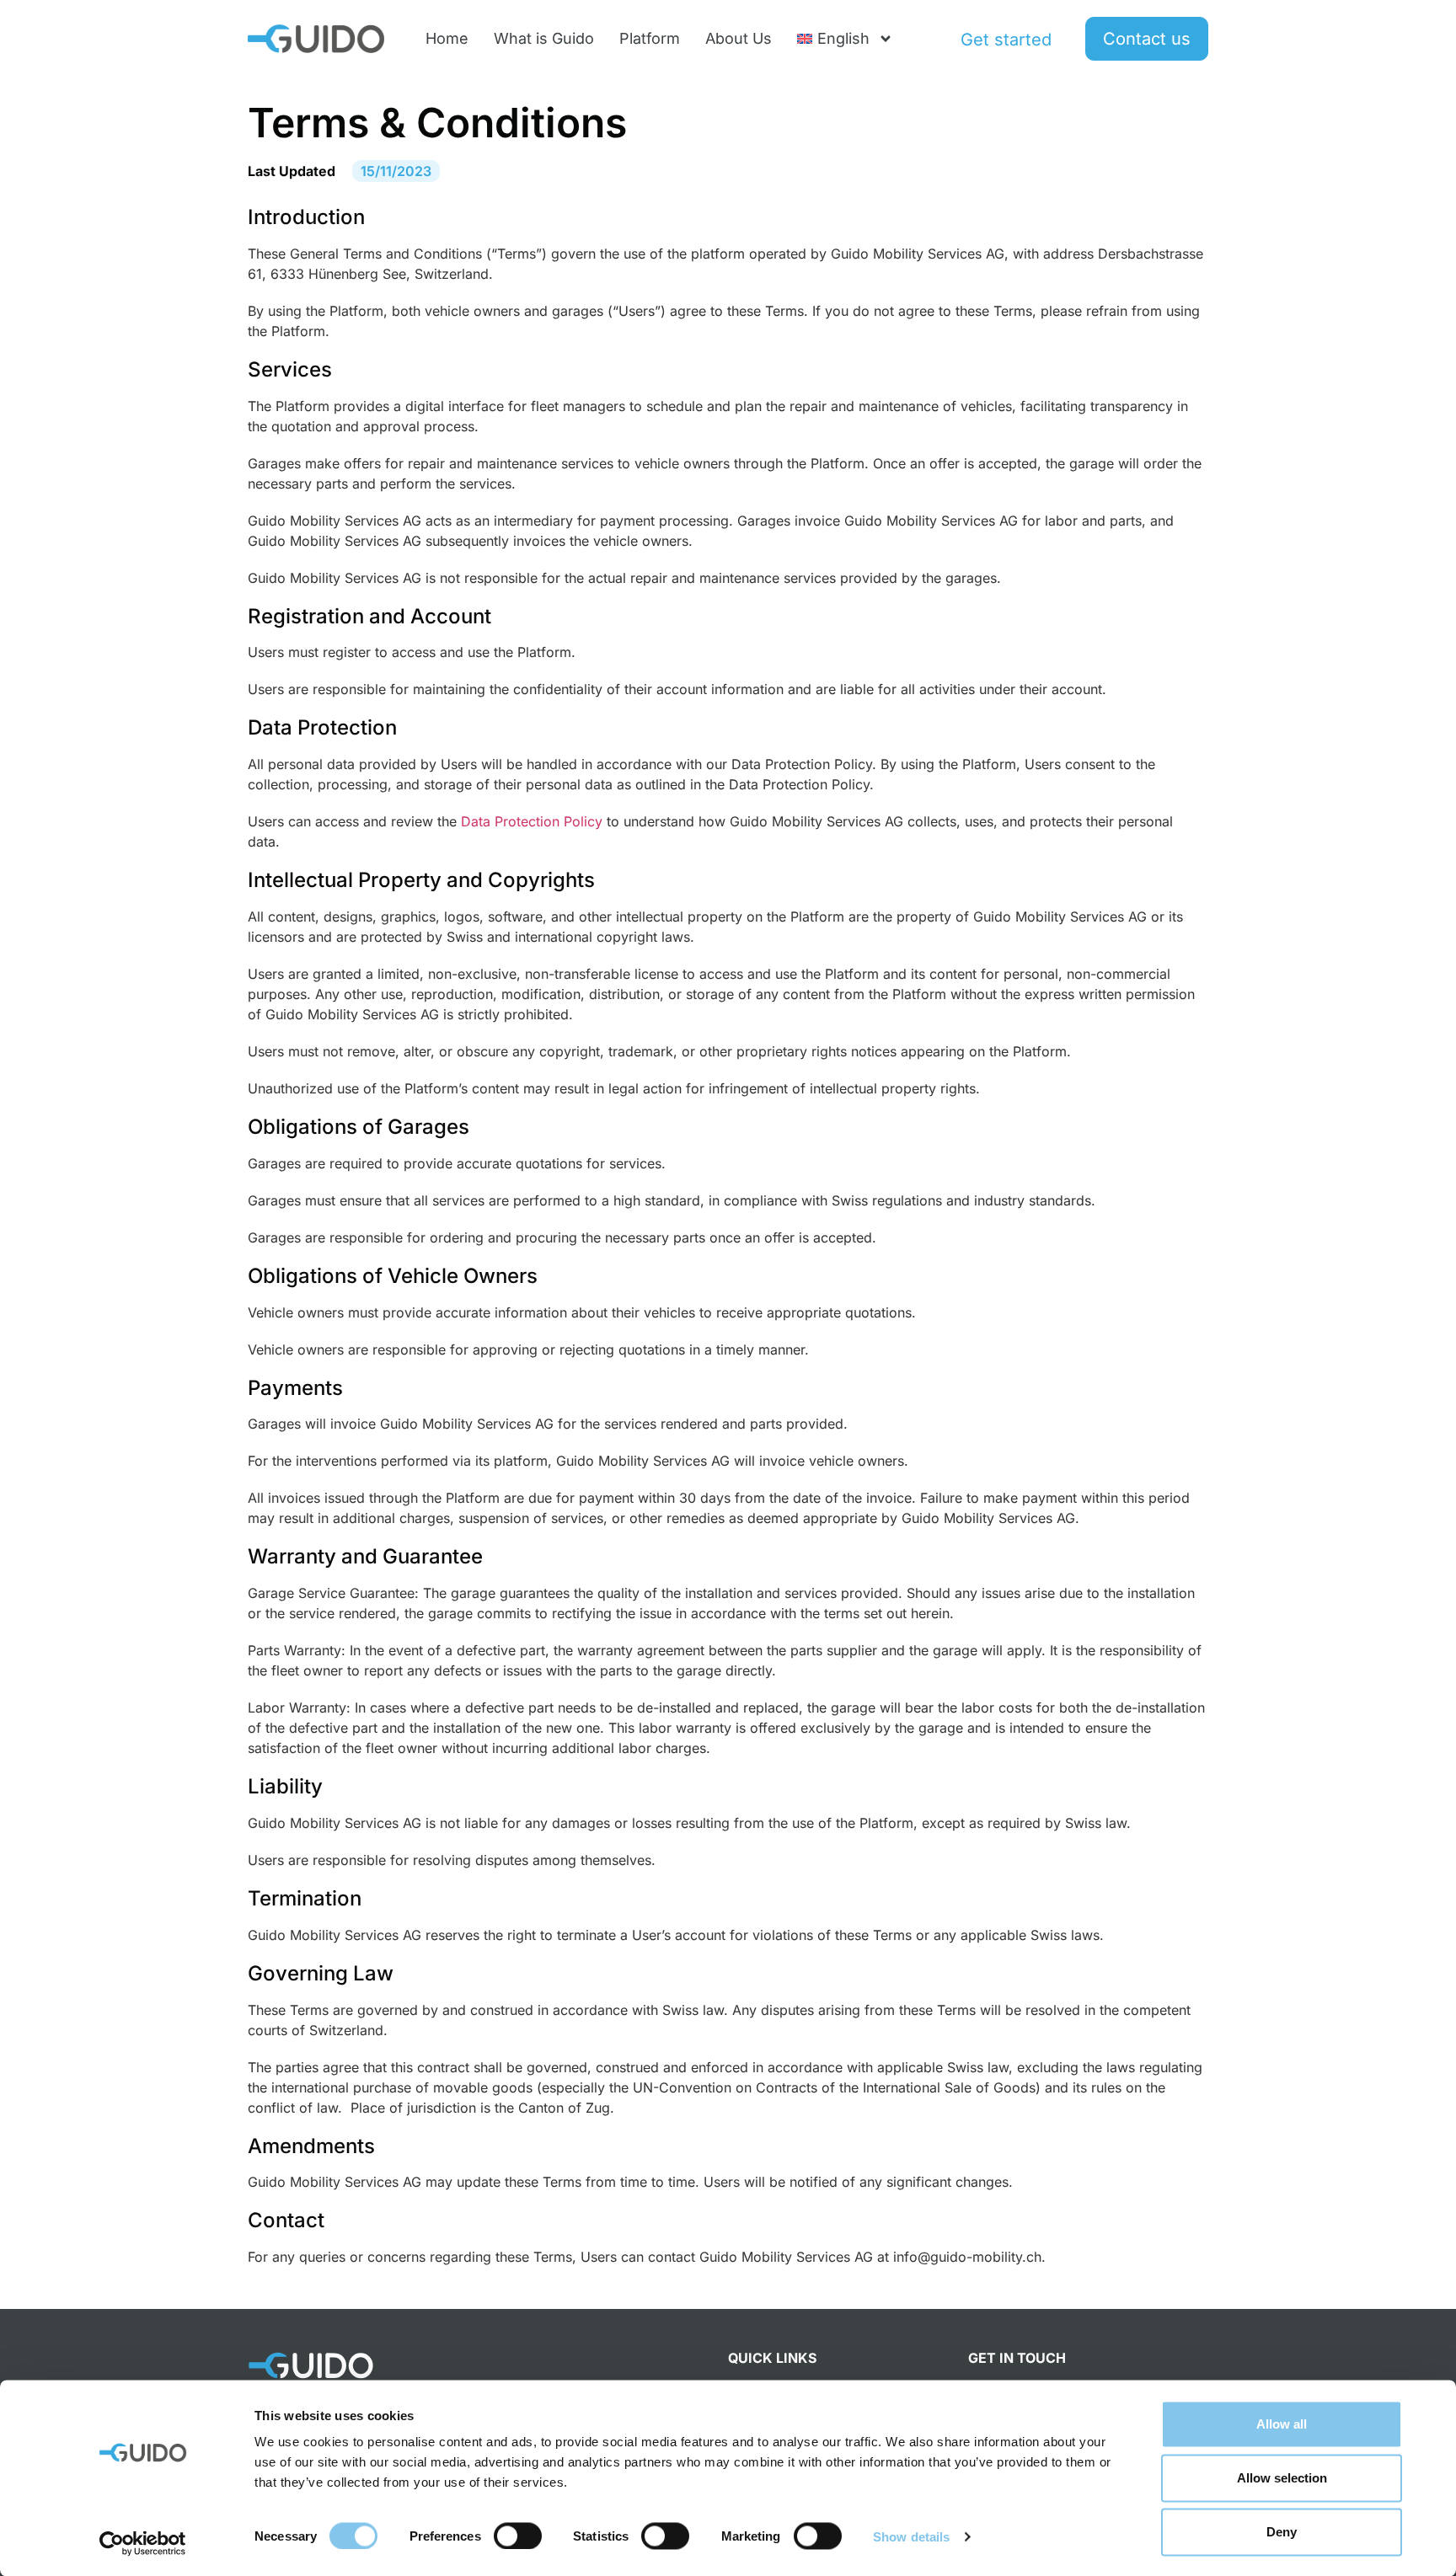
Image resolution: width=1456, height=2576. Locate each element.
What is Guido (544, 38)
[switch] (518, 2536)
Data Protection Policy (532, 821)
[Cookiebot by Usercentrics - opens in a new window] (143, 2543)
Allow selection (1282, 2478)
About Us (739, 38)
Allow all (1282, 2424)
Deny (1282, 2532)
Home (447, 38)
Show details (911, 2536)
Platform (650, 38)
